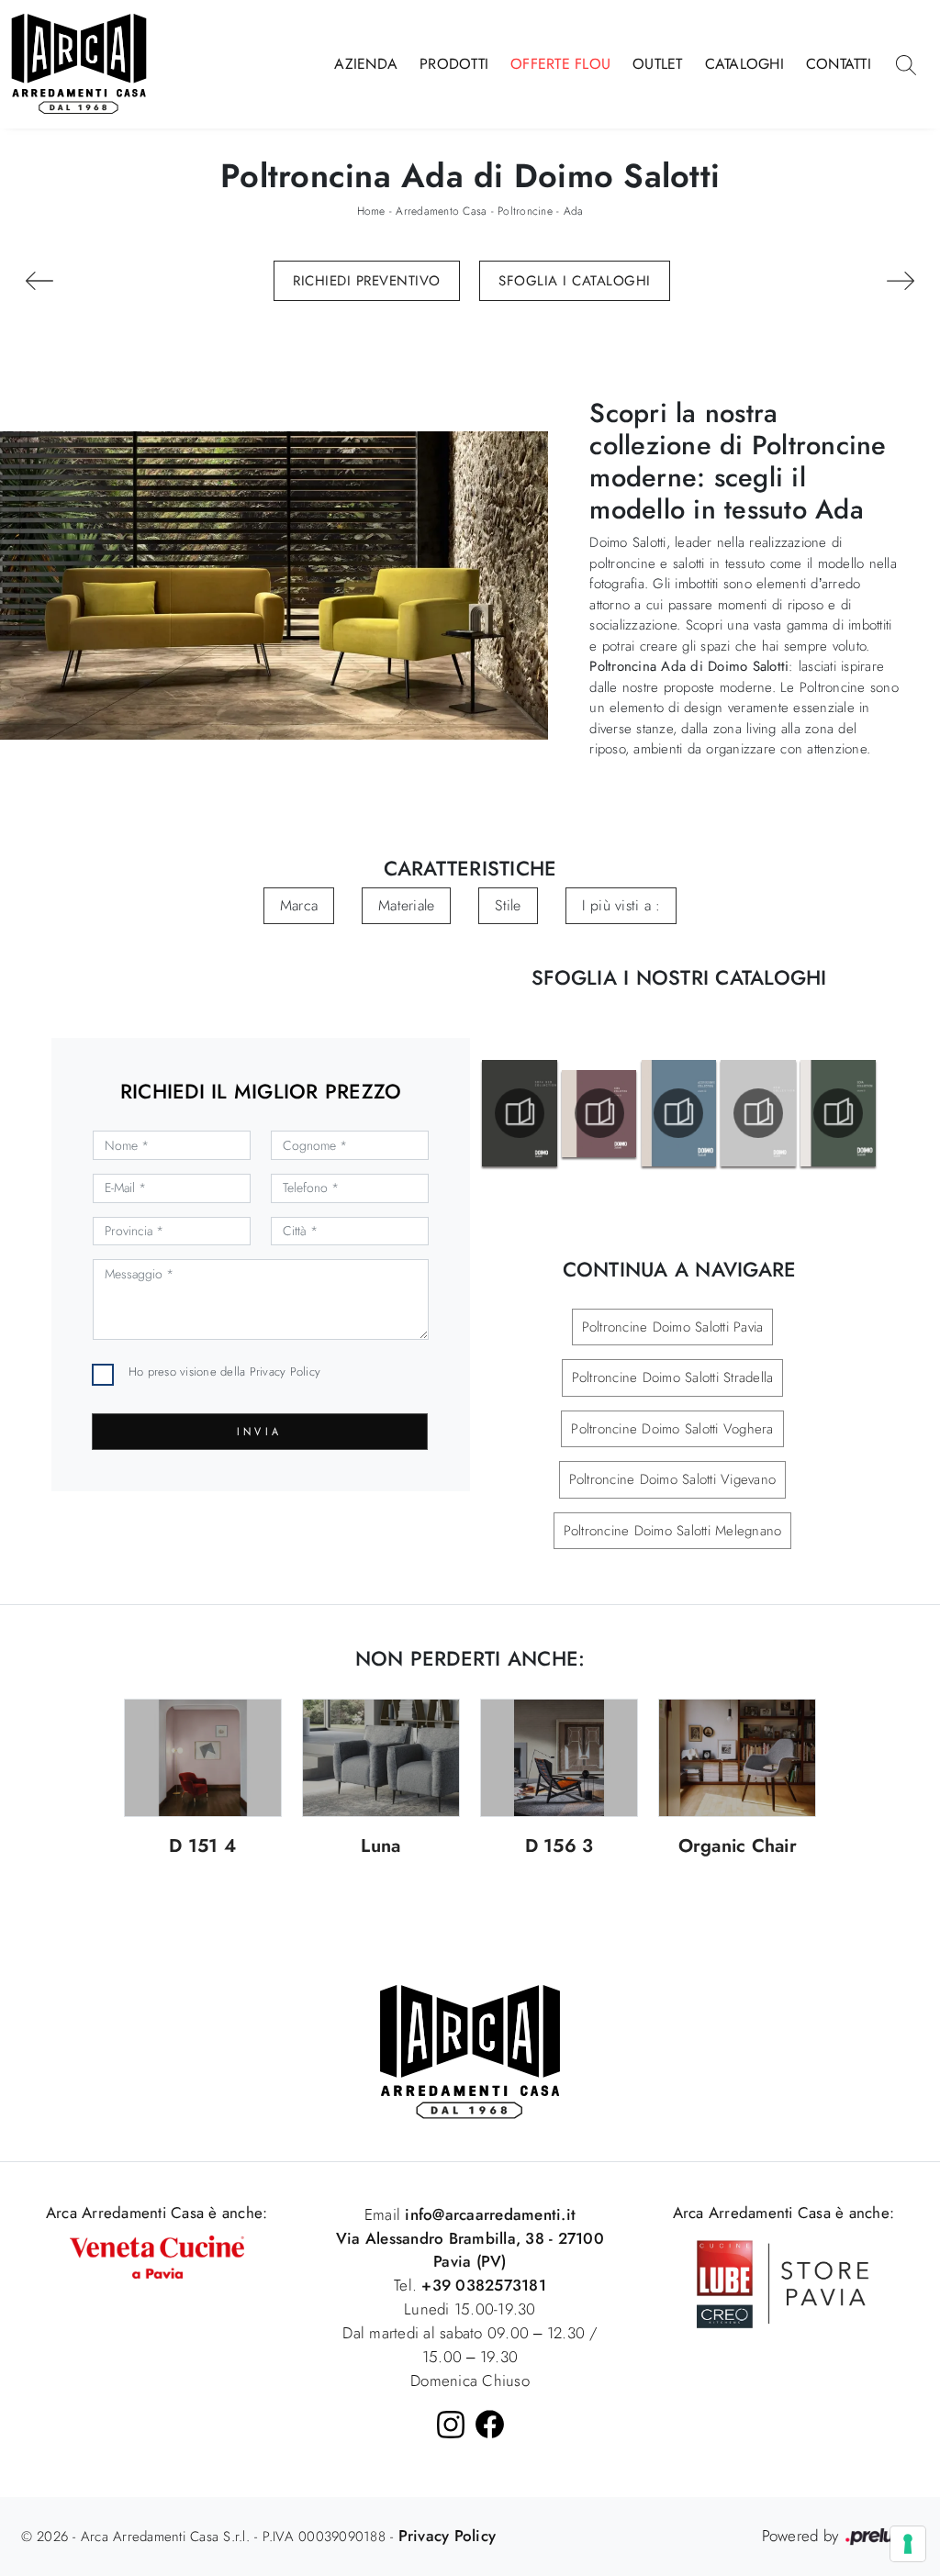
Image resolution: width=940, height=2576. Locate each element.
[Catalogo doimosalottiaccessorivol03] (678, 1113)
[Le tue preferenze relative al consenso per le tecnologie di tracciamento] (908, 2544)
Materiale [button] (406, 905)
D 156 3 (560, 1847)
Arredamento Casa (441, 211)
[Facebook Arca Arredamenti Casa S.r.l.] (490, 2424)
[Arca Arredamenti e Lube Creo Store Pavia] (783, 2282)
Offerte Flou (560, 64)
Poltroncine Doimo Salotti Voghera (672, 1429)
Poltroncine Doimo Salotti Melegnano (673, 1531)
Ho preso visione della (224, 1372)
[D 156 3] (559, 1758)
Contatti (839, 64)
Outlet (658, 64)
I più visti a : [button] (621, 905)
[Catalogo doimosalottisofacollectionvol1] (838, 1113)
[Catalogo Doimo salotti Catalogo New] (758, 1113)
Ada (574, 211)
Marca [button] (299, 905)
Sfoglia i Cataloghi (575, 281)
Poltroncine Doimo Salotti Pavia (673, 1327)
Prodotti (454, 64)
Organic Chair (738, 1847)
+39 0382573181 (484, 2285)
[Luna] (381, 1758)
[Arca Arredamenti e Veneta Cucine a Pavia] (157, 2256)
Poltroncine (525, 211)
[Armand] (901, 281)
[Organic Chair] (737, 1758)
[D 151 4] (203, 1758)
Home (371, 211)
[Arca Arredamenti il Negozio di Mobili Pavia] (470, 2050)
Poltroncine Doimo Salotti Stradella (673, 1377)
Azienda (366, 64)
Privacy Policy (285, 1372)
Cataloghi (744, 64)
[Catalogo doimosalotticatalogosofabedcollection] (520, 1113)
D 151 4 (202, 1847)
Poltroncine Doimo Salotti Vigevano (673, 1479)
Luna (380, 1847)
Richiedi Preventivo (367, 281)
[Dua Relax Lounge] (39, 281)
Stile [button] (508, 905)
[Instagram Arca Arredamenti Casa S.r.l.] (451, 2425)
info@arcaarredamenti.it (488, 2214)
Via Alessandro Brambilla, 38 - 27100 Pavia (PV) (470, 2250)
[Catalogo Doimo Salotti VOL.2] (599, 1113)
